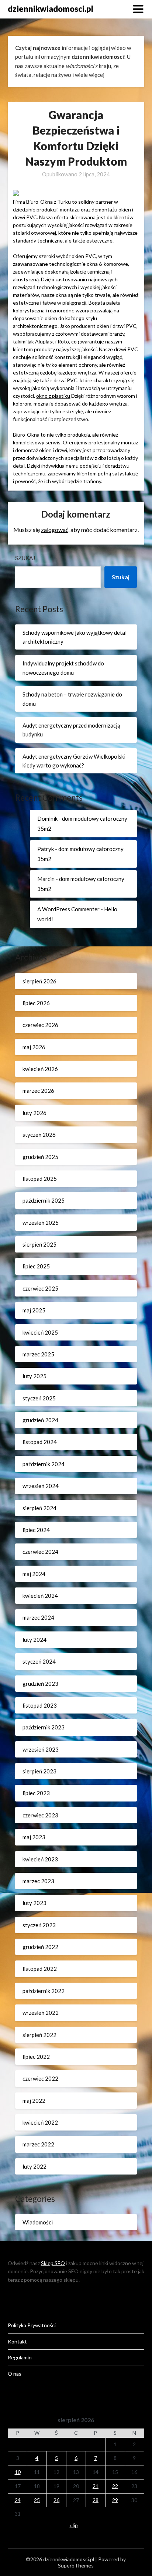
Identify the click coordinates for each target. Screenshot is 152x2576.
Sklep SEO (53, 2263)
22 (115, 2486)
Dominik (47, 818)
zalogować (55, 530)
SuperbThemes (76, 2565)
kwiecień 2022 (40, 2122)
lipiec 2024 (36, 1530)
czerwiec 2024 (40, 1552)
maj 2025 (34, 1310)
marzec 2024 (38, 1617)
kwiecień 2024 (40, 1596)
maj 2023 (34, 1837)
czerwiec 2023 (40, 1815)
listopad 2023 (40, 1705)
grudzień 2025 (40, 1157)
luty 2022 (34, 2166)
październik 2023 (44, 1727)
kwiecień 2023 (40, 1859)
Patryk (46, 849)
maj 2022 (34, 2101)
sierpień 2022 (39, 2035)
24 (18, 2500)
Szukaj (25, 558)
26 (56, 2500)
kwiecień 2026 (40, 1069)
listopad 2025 (40, 1179)
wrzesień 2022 (41, 2013)
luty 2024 (34, 1640)
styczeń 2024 (39, 1661)
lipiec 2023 (36, 1793)
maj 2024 (34, 1574)
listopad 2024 (40, 1442)
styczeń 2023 (39, 1925)
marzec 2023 (38, 1881)
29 (115, 2500)
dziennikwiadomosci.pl (51, 9)
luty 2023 (34, 1903)
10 (18, 2472)
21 (96, 2486)
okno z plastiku (53, 396)
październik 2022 (44, 1991)
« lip (74, 2525)
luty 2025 (34, 1376)
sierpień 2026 (39, 981)
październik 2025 (44, 1200)
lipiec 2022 (36, 2057)
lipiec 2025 (36, 1266)
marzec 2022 (38, 2144)
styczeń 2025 (39, 1398)
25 (37, 2500)
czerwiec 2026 (40, 1025)
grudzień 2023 (40, 1684)
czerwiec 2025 (40, 1288)
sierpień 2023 (39, 1771)
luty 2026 (34, 1113)
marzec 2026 (38, 1091)
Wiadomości (38, 2222)
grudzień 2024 (40, 1420)
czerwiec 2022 (40, 2078)
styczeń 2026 (39, 1135)
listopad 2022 (40, 1969)
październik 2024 (44, 1464)
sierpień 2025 (39, 1244)
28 (96, 2500)
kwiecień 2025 (40, 1332)
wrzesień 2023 (41, 1749)
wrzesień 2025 (41, 1223)
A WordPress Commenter (68, 909)
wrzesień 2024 (41, 1486)
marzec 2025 (38, 1354)
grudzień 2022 (40, 1947)
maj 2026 (34, 1047)
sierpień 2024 (39, 1508)
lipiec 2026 (36, 1003)
